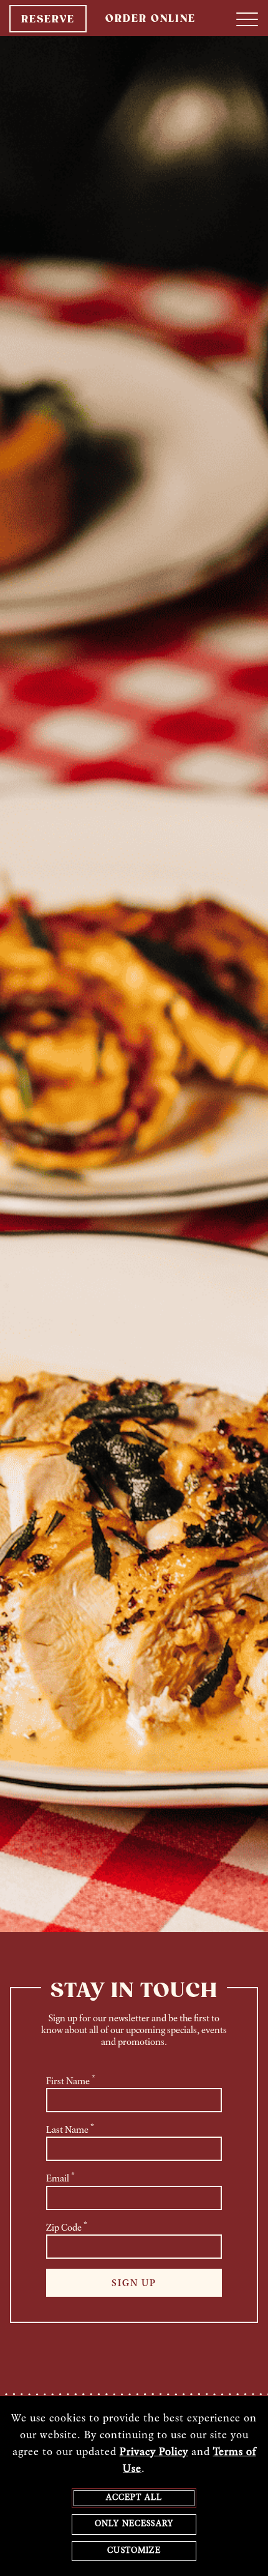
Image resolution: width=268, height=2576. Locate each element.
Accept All (134, 2498)
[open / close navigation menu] (247, 19)
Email (60, 2178)
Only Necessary (134, 2524)
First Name (71, 2080)
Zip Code (67, 2227)
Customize (134, 2551)
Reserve (48, 20)
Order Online (151, 19)
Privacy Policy (154, 2453)
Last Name (70, 2129)
